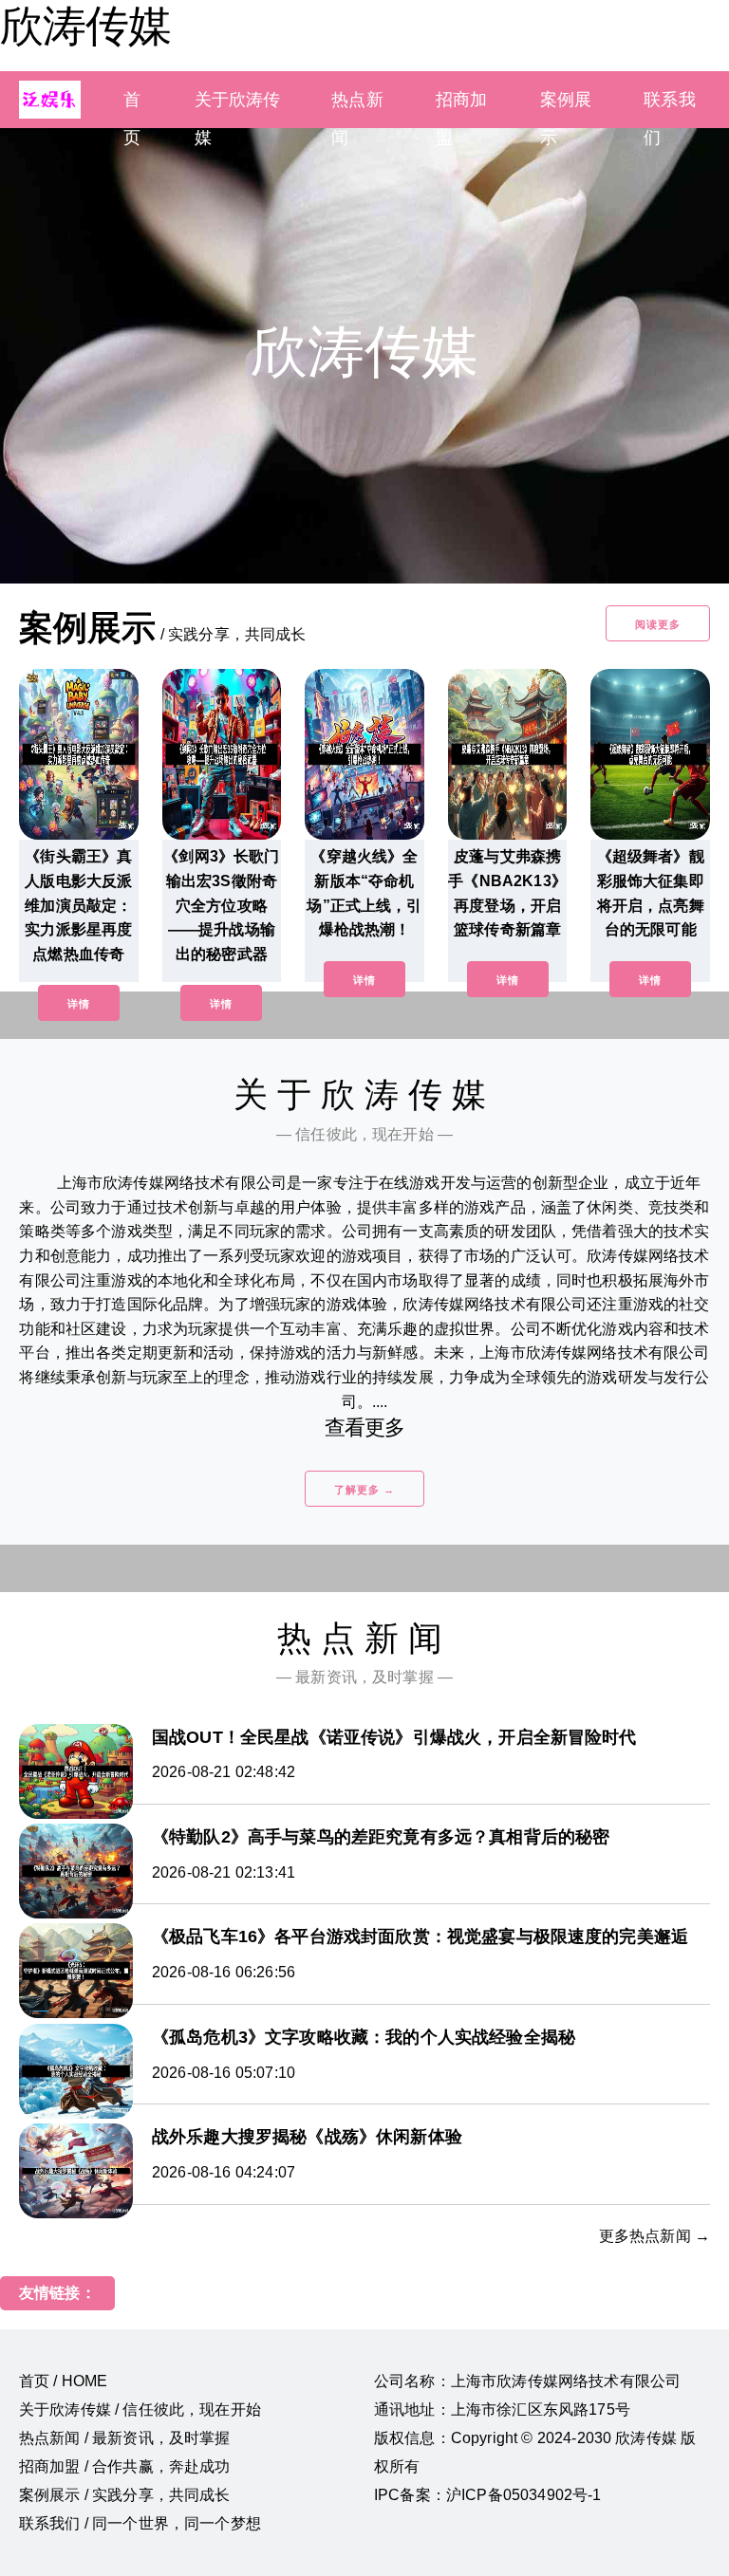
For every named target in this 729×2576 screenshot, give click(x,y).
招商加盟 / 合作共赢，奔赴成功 (125, 2466)
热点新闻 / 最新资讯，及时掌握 (125, 2438)
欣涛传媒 (85, 26)
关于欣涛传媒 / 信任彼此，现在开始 (140, 2409)
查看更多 (365, 1427)
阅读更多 (658, 624)
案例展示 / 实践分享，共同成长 (125, 2495)
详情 (79, 1004)
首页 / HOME (63, 2381)
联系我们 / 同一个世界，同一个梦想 (140, 2523)
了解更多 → (364, 1490)
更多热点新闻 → (654, 2236)
